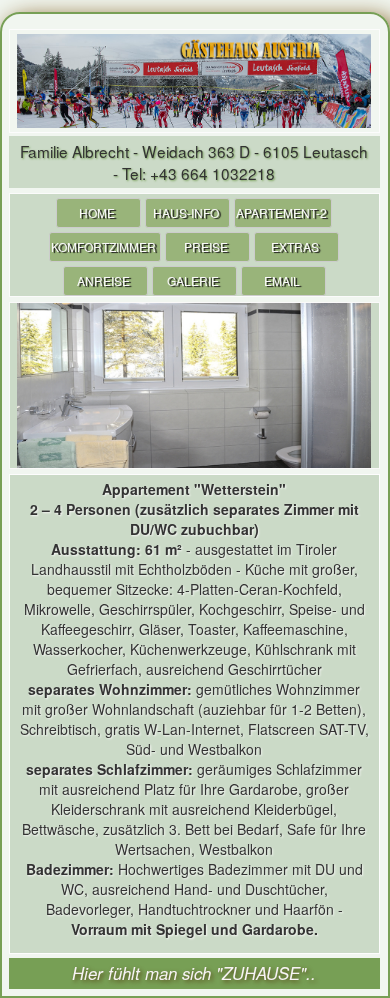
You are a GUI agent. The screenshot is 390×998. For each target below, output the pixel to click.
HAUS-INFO (186, 212)
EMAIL (282, 280)
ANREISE (103, 280)
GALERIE (193, 280)
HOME (97, 212)
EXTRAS (295, 246)
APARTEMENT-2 (281, 212)
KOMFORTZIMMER (103, 246)
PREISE (206, 246)
